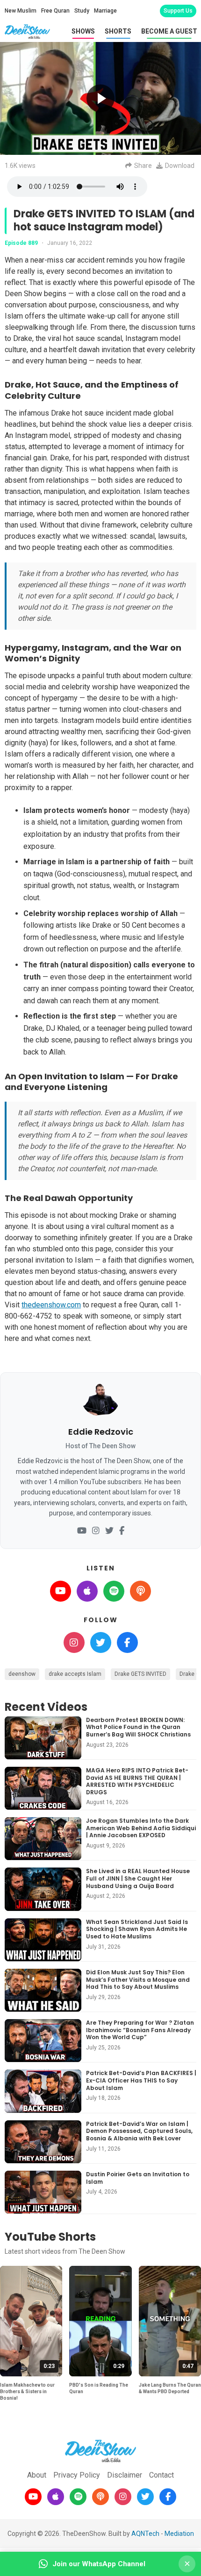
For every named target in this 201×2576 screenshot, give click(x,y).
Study (82, 11)
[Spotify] (78, 2497)
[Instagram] (96, 1531)
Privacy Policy (77, 2475)
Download (180, 166)
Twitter (101, 1642)
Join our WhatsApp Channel (99, 2564)
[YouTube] (82, 1531)
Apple (87, 1591)
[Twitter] (109, 1531)
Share (143, 166)
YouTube (61, 1591)
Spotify (114, 1591)
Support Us (178, 11)
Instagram (74, 1642)
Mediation (179, 2534)
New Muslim (21, 11)
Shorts (118, 31)
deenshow (22, 1674)
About (37, 2475)
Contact (162, 2475)
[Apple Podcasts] (56, 2497)
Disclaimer (125, 2475)
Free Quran (55, 11)
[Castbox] (100, 2497)
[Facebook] (122, 1531)
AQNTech (145, 2534)
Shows (83, 31)
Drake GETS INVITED (140, 1674)
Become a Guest (169, 31)
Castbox (140, 1591)
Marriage (105, 11)
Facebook (127, 1642)
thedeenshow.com (51, 1305)
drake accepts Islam (75, 1674)
